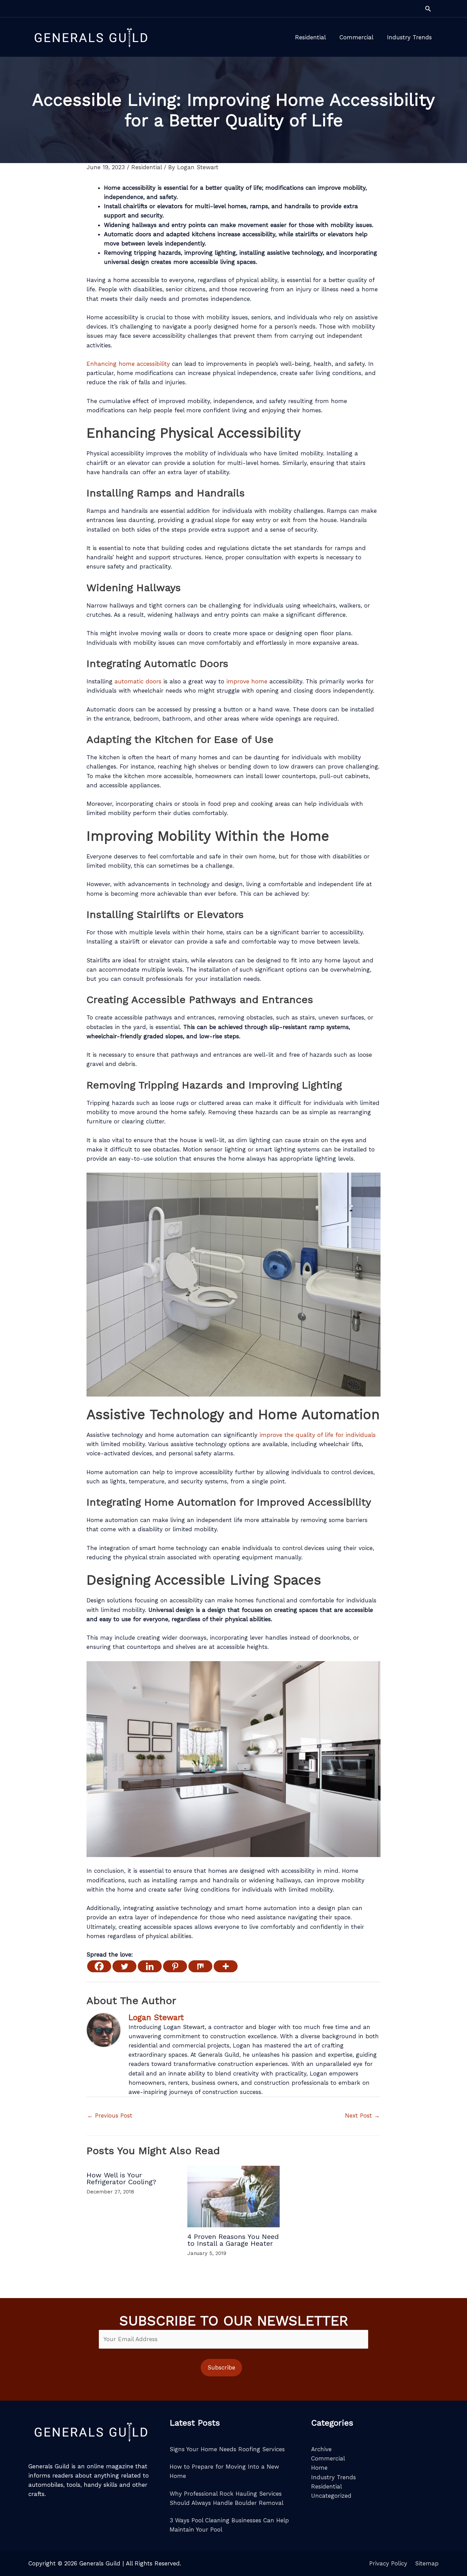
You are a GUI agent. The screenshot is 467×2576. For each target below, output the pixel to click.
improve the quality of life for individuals (318, 1435)
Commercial (328, 2458)
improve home (246, 681)
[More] (226, 1966)
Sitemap (427, 2563)
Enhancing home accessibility (128, 364)
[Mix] (200, 1966)
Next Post (362, 2115)
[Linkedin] (150, 1966)
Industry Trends (333, 2477)
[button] (428, 9)
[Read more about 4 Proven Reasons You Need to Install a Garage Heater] (233, 2196)
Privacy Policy (388, 2563)
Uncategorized (331, 2496)
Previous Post (110, 2115)
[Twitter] (124, 1966)
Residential (146, 167)
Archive (321, 2449)
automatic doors (138, 681)
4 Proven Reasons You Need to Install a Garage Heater (233, 2240)
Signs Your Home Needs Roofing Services (227, 2449)
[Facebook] (99, 1966)
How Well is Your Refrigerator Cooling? (121, 2178)
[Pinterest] (175, 1966)
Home (319, 2468)
